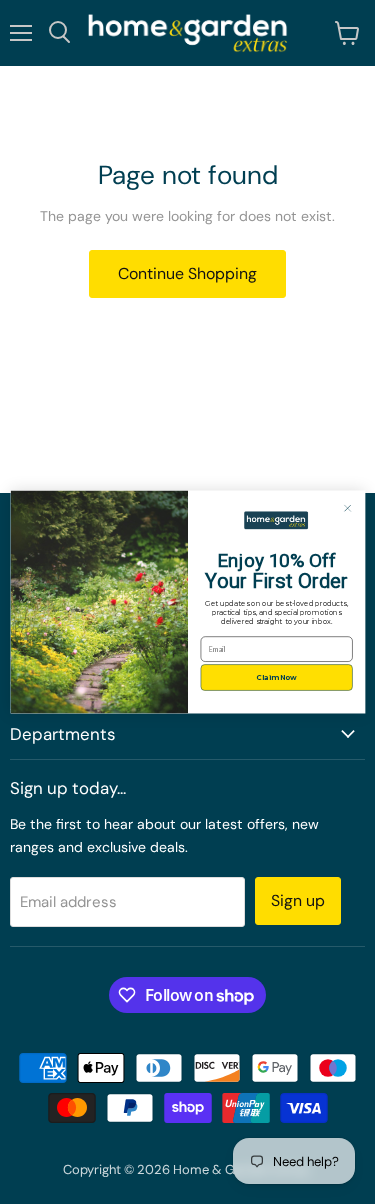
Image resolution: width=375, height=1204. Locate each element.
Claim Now (276, 677)
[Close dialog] (347, 508)
